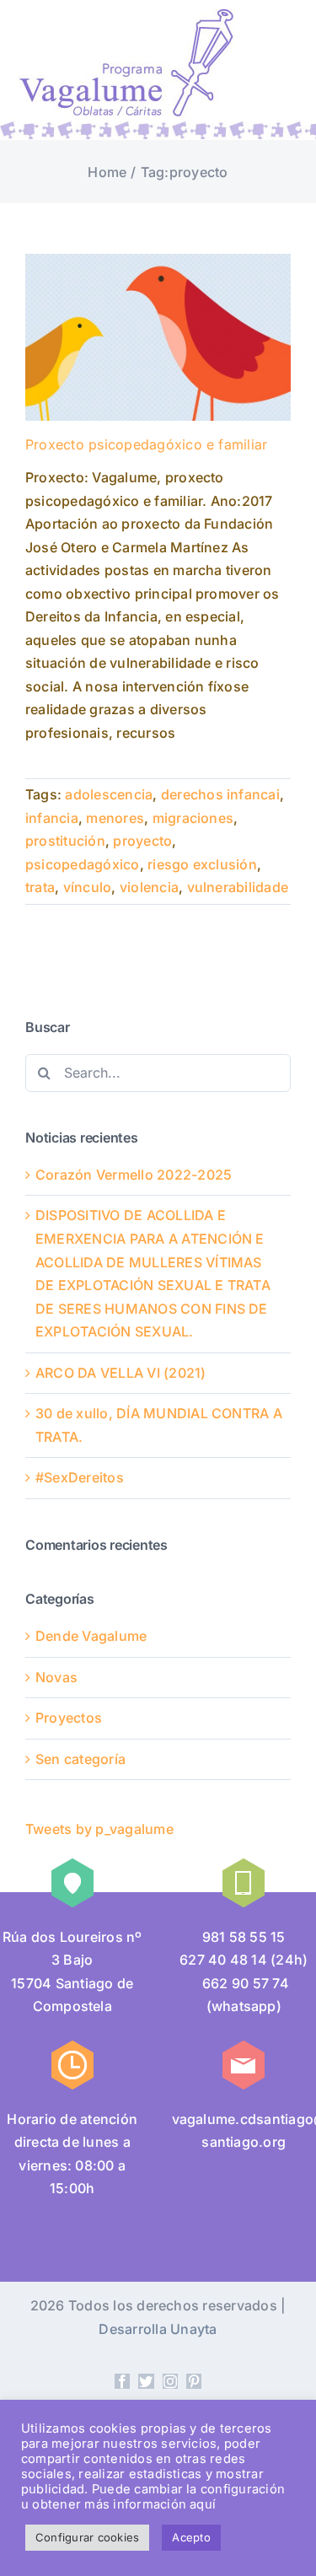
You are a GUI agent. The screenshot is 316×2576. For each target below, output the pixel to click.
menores (115, 818)
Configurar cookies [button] (87, 2537)
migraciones (193, 818)
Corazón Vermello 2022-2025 (134, 1175)
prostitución (65, 841)
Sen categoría (80, 1759)
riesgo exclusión (202, 864)
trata (40, 887)
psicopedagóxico (83, 864)
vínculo (88, 887)
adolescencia (109, 794)
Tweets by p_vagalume (99, 1829)
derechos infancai (220, 794)
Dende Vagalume (91, 1636)
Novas (56, 1677)
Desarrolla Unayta (158, 2329)
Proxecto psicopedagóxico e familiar (146, 444)
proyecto (142, 841)
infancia (52, 818)
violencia (149, 887)
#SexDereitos (80, 1477)
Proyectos (69, 1718)
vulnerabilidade (238, 887)
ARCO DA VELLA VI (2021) (121, 1373)
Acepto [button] (191, 2537)
